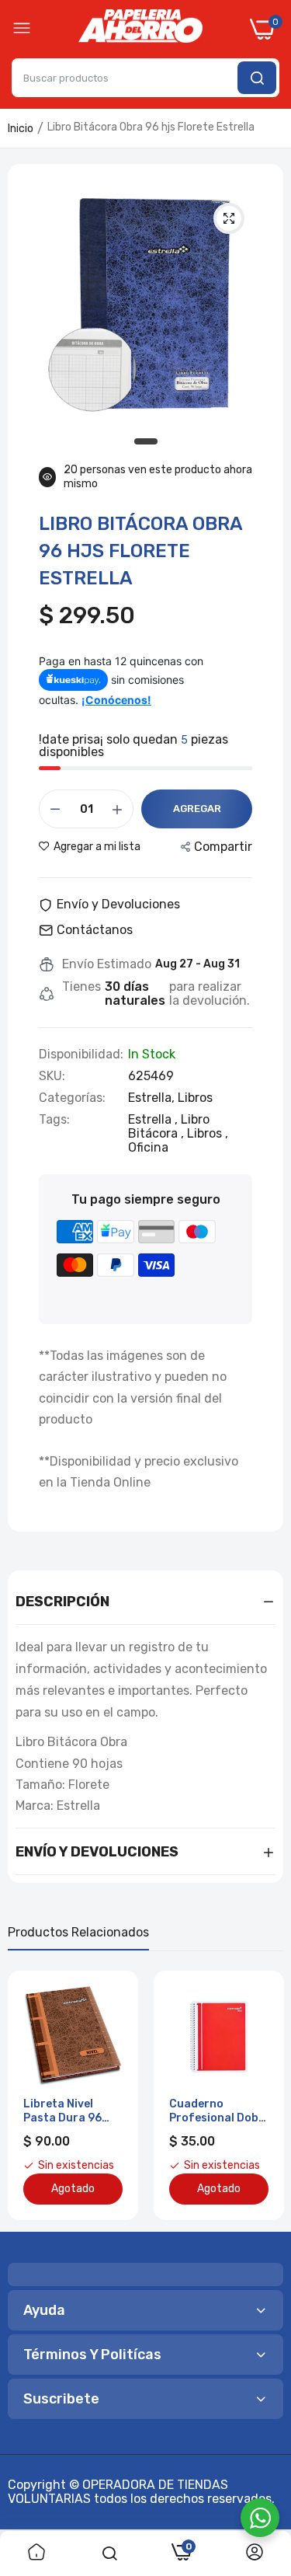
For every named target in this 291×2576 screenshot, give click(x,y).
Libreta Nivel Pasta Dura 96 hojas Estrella (62, 2111)
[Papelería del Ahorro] (140, 30)
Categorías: (72, 1098)
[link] (36, 2553)
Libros (195, 1098)
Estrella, (153, 1098)
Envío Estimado (107, 964)
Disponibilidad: (81, 1054)
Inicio (21, 129)
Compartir (223, 847)
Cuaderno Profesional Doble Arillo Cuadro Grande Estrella (218, 2111)
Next (264, 2096)
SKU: (52, 1076)
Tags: (54, 1120)
